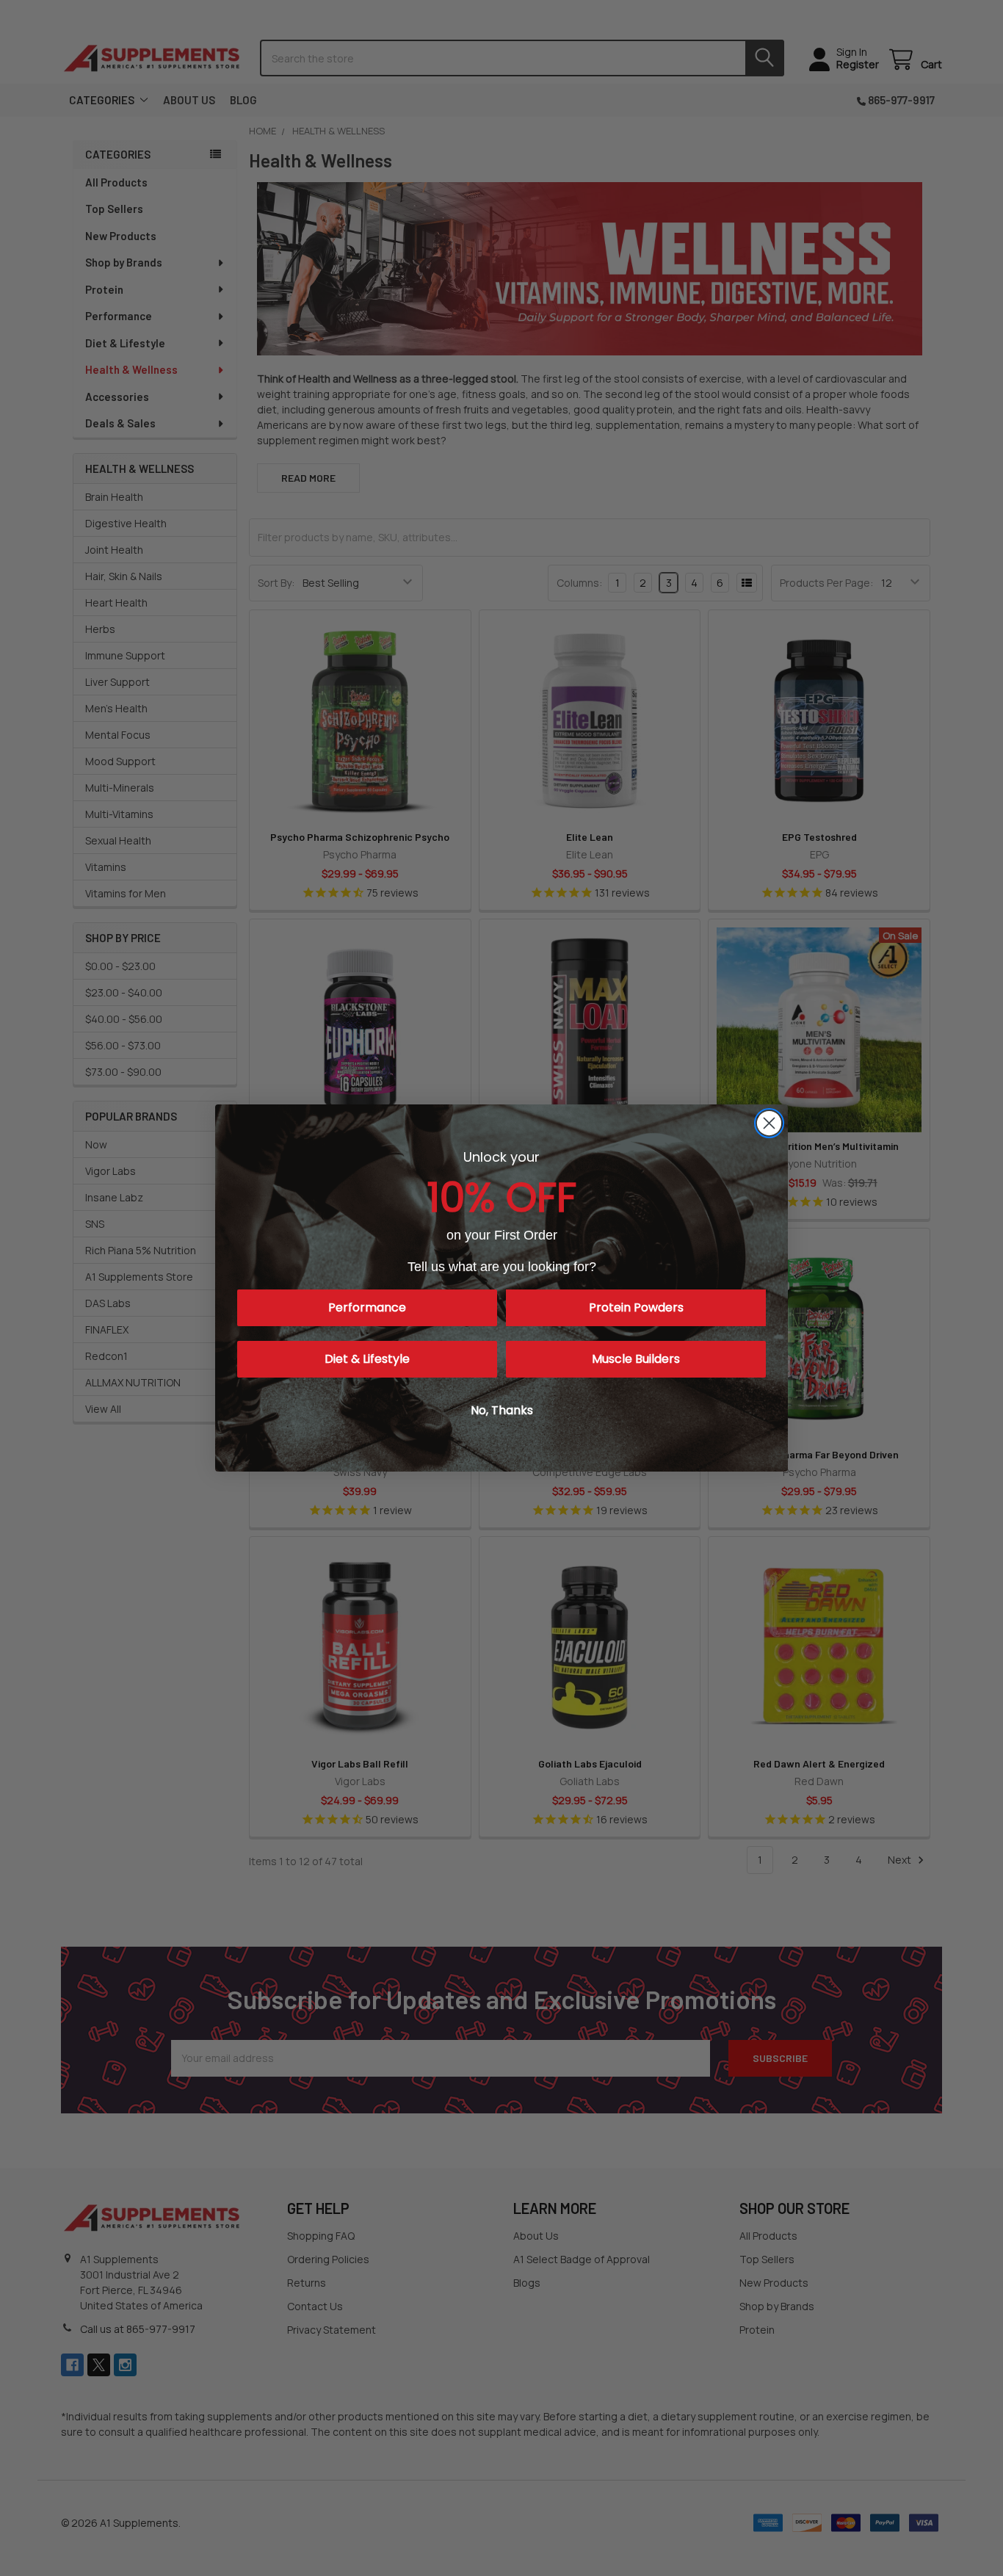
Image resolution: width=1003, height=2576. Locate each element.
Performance (367, 1307)
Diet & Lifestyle (367, 1359)
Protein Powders (636, 1307)
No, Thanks (502, 1410)
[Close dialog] (769, 1123)
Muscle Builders (636, 1359)
